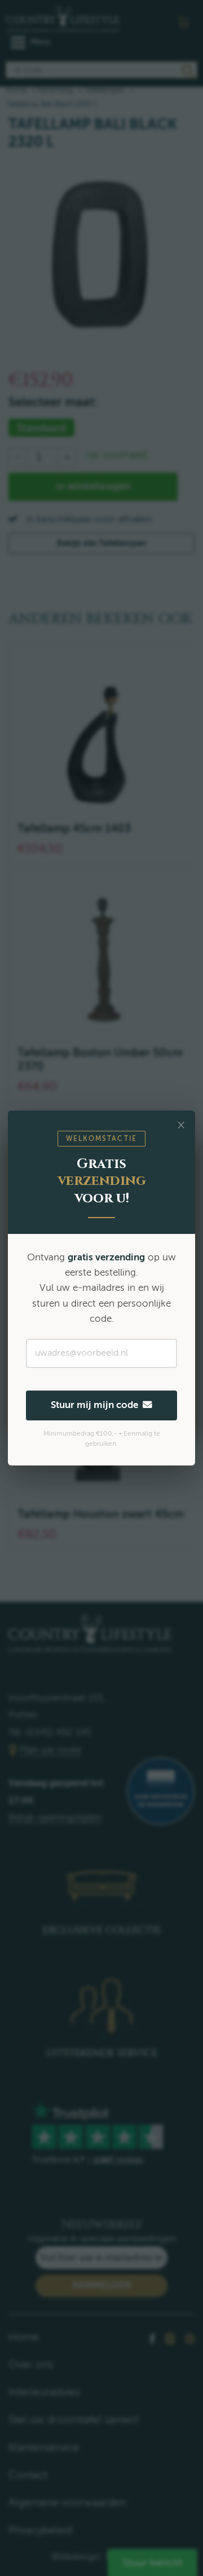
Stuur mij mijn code (97, 1405)
